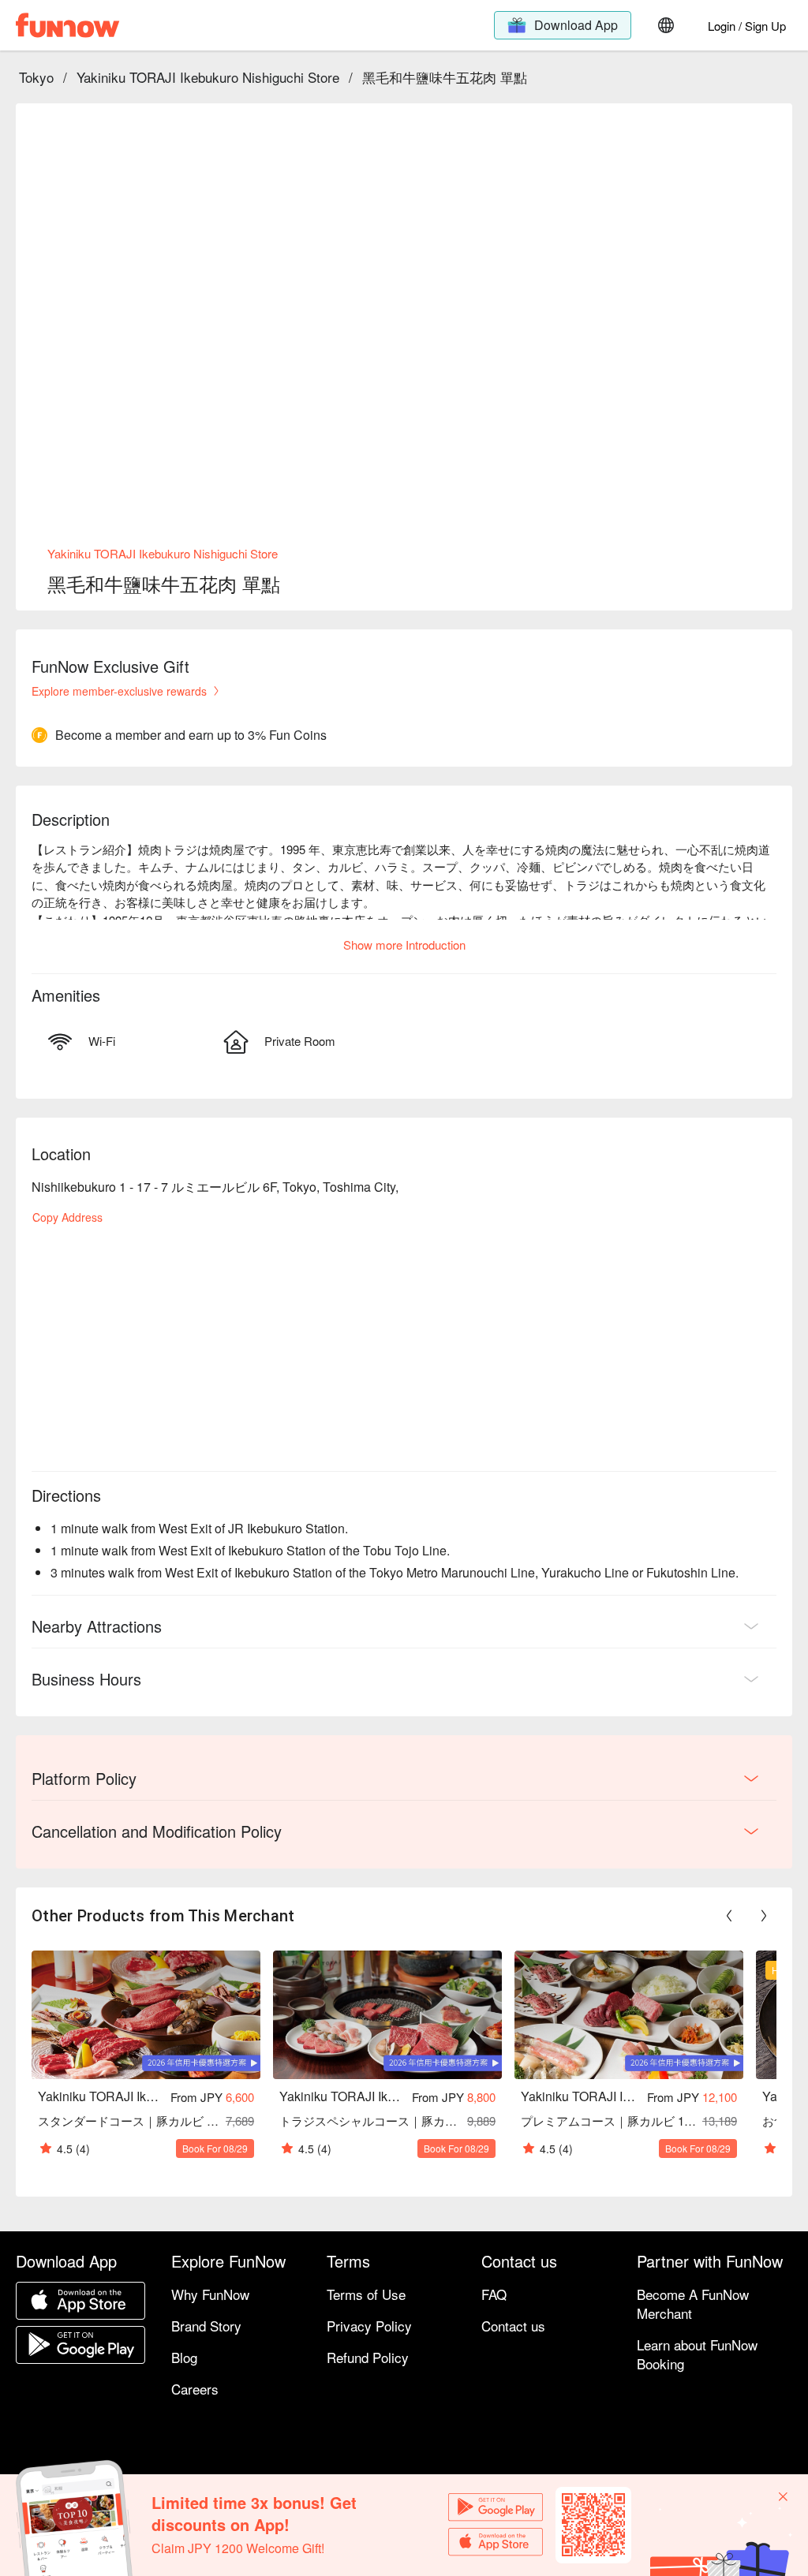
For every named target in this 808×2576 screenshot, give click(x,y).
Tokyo (36, 77)
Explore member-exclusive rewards (119, 691)
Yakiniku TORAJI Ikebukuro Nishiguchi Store (208, 77)
